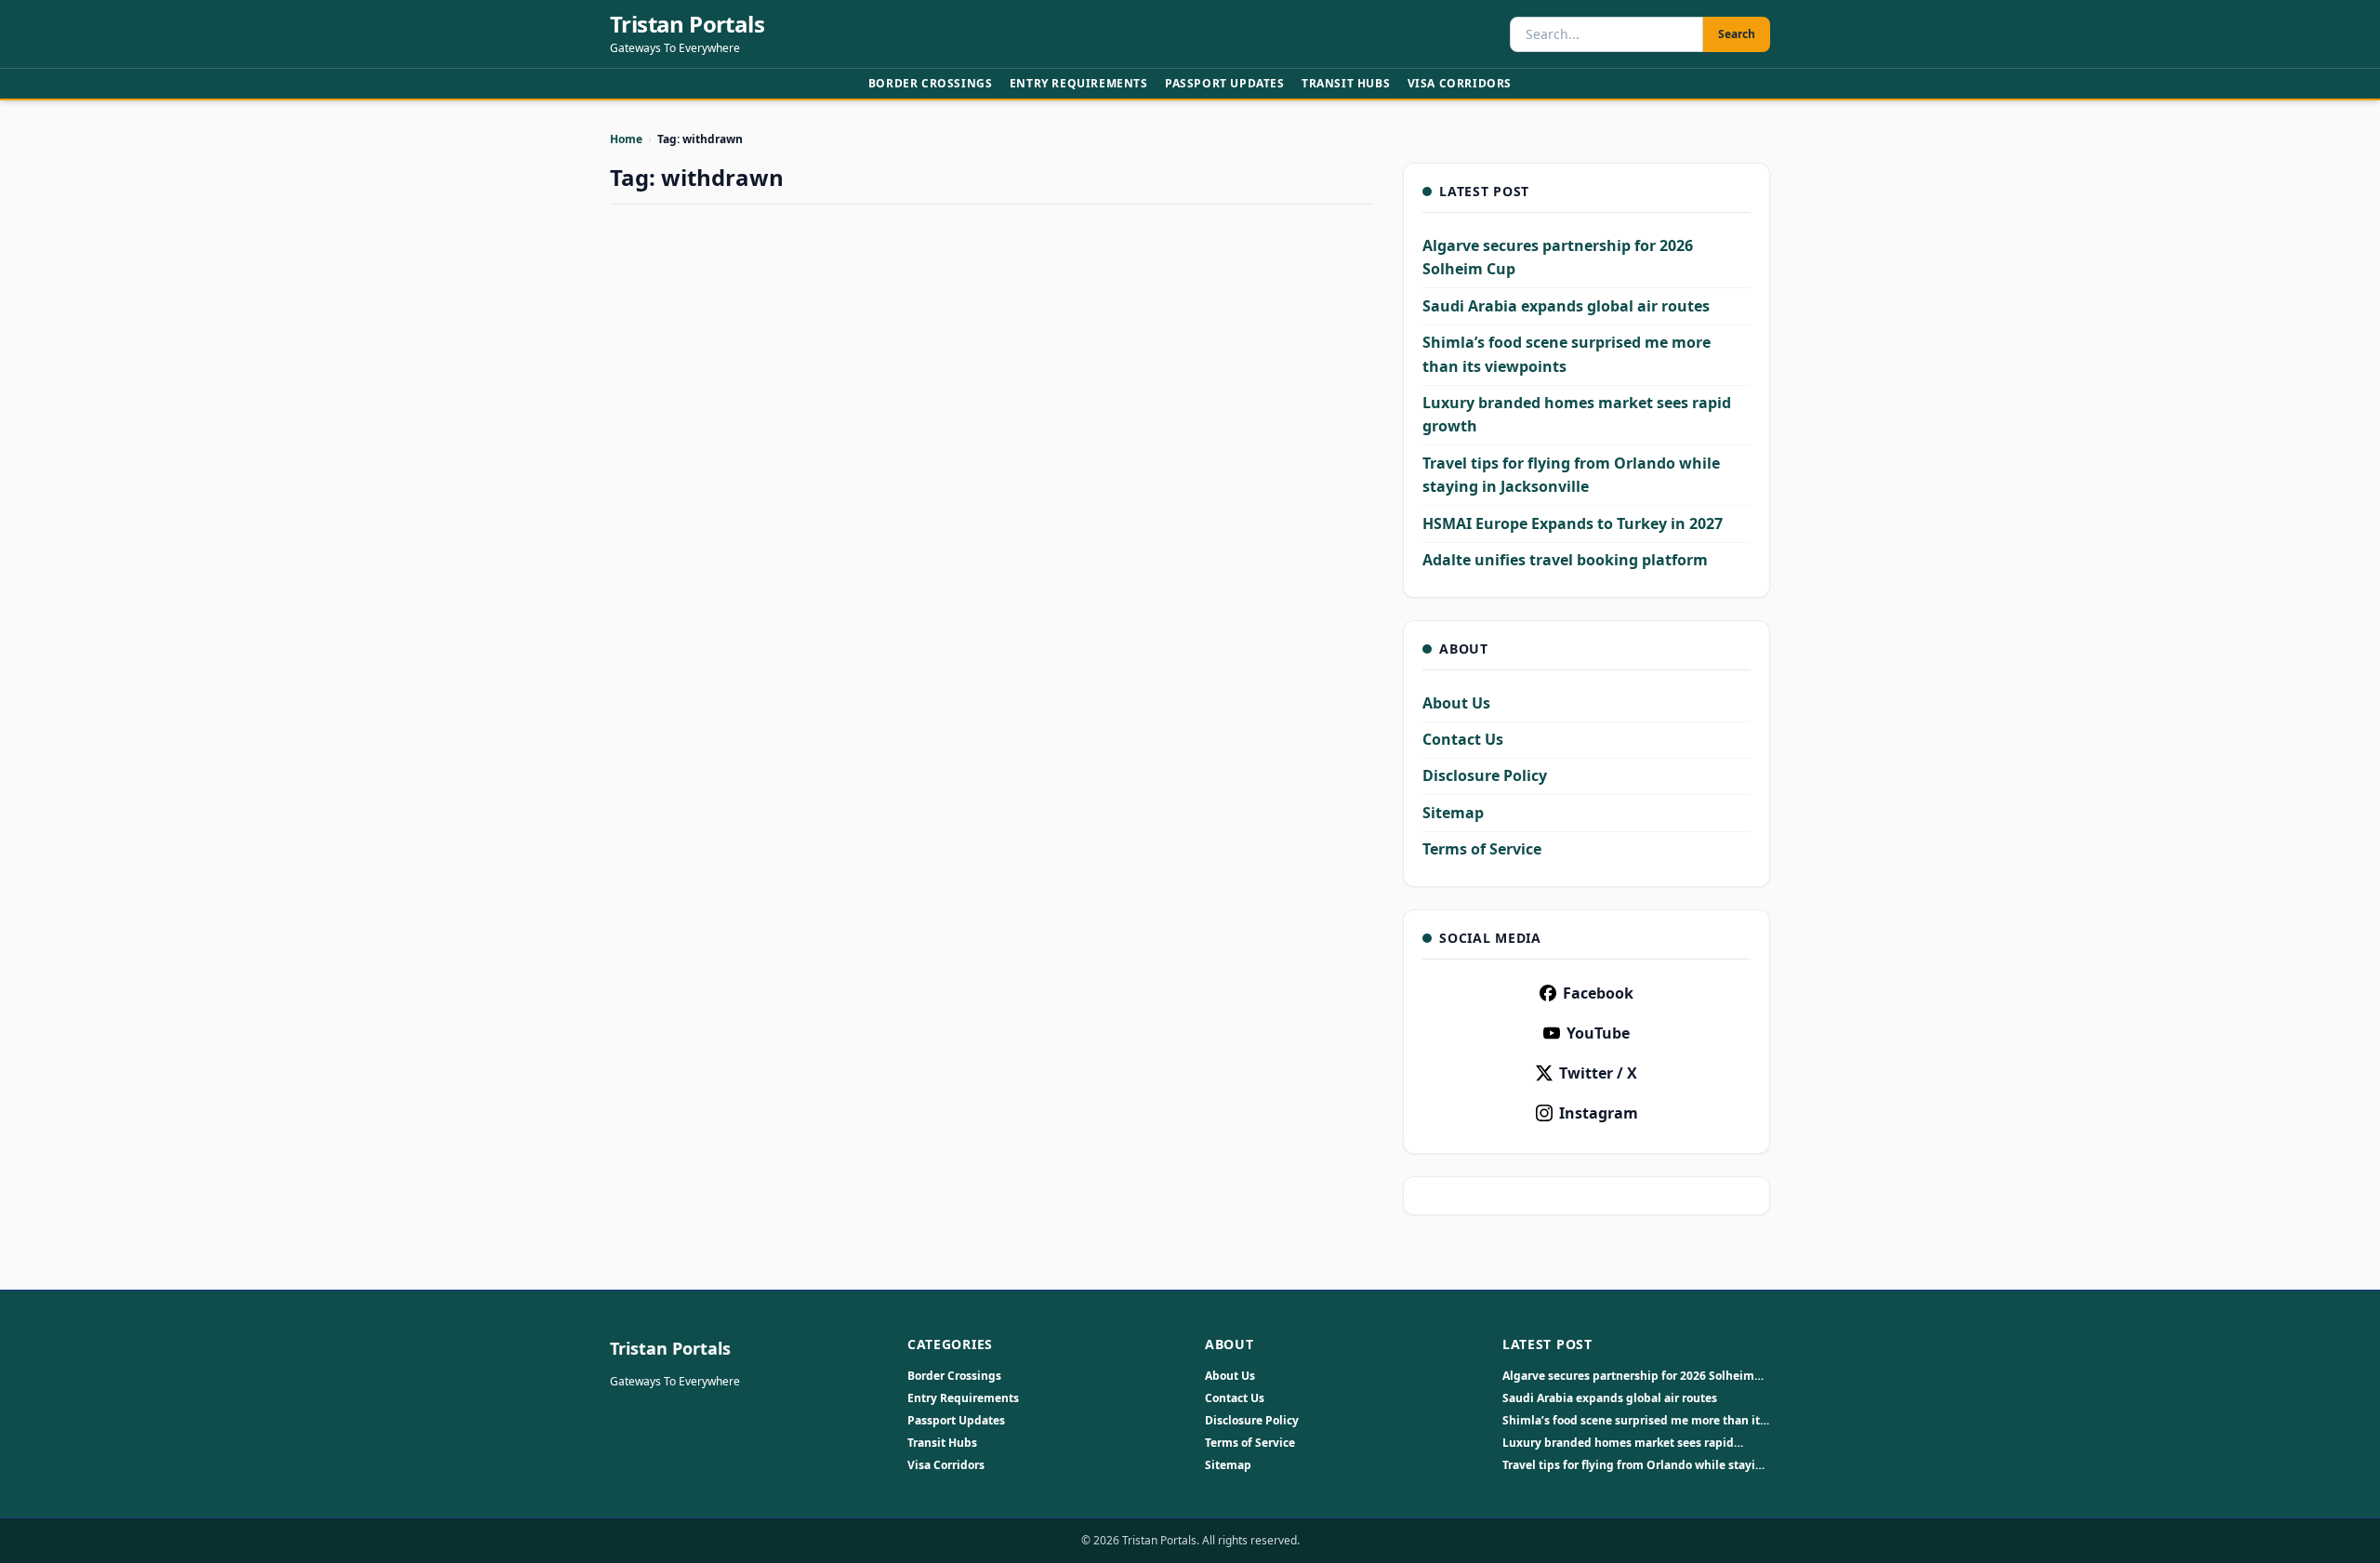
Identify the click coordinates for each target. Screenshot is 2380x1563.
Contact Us (1463, 739)
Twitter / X (1598, 1073)
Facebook (1598, 993)
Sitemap (1453, 813)
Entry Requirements (1079, 83)
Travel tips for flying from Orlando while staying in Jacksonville (1636, 1465)
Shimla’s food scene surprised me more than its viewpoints (1634, 1421)
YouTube (1598, 1033)
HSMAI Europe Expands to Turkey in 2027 (1573, 523)
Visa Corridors (1460, 83)
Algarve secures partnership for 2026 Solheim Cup (1628, 1376)
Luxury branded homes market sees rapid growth (1618, 1443)
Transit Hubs (1346, 83)
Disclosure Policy (1485, 775)
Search (1737, 34)
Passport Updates (1225, 83)
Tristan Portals (687, 24)
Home (626, 139)
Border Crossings (931, 83)
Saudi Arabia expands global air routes (1566, 306)
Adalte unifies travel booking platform (1565, 560)
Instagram (1599, 1113)
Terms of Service (1482, 849)
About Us (1456, 703)
